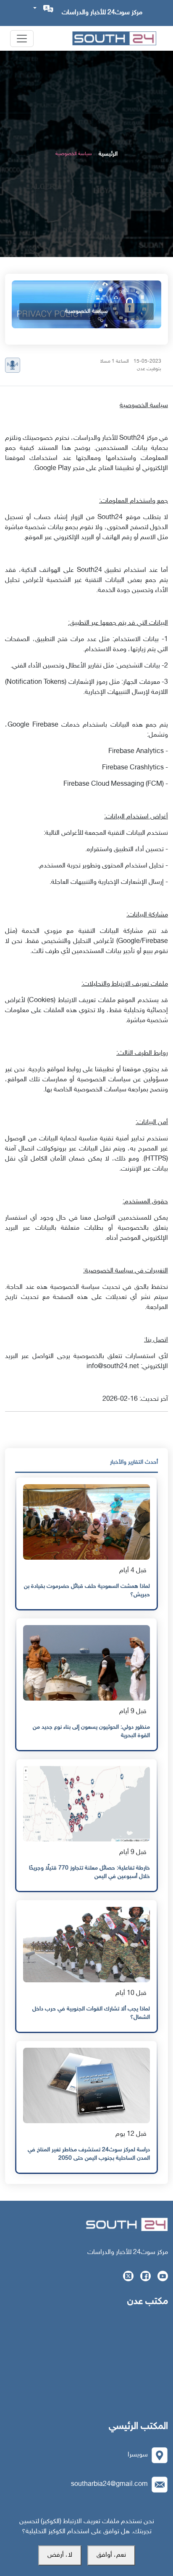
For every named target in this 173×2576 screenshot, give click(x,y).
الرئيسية (108, 154)
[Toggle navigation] (22, 39)
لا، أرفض (60, 2555)
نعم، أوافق (111, 2555)
